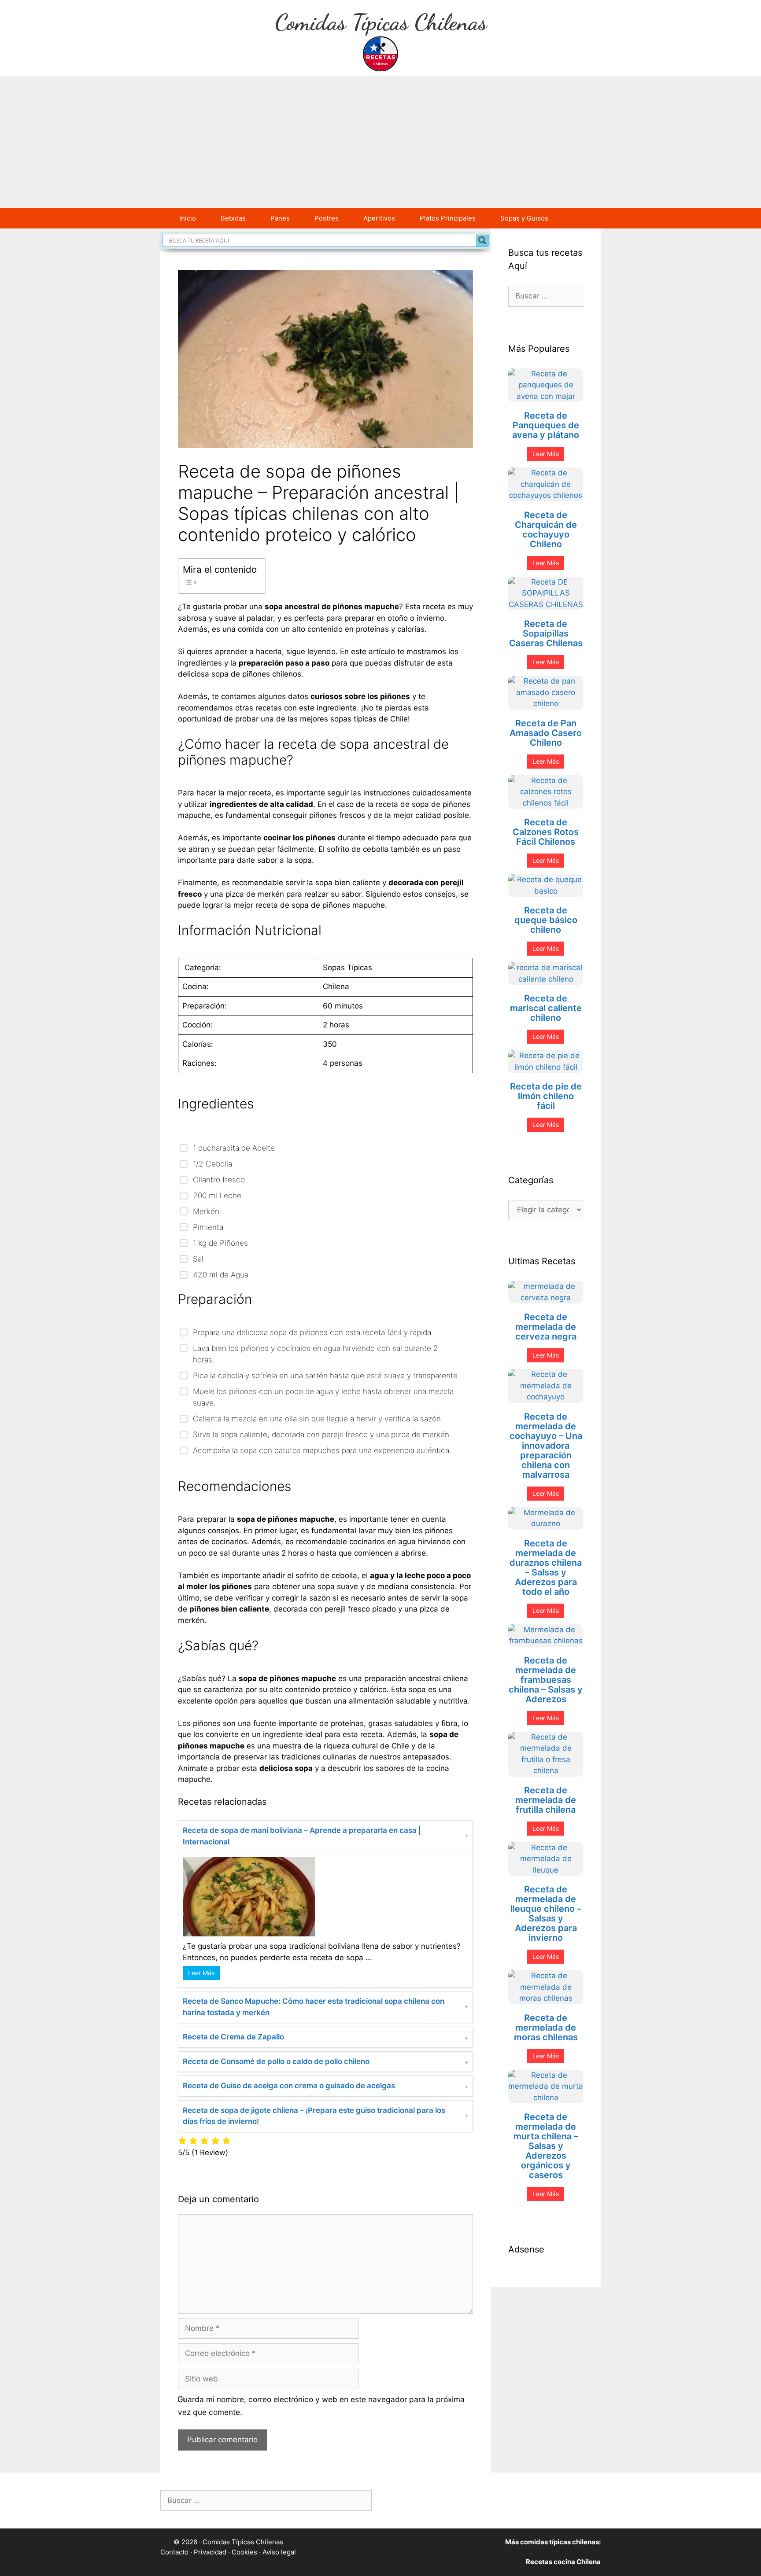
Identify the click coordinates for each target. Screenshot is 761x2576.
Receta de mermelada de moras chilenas (546, 2028)
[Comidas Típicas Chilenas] (380, 53)
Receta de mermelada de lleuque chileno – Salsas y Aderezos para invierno (546, 1914)
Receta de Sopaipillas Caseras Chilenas (546, 633)
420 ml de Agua (221, 1275)
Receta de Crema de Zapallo (233, 2037)
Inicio (188, 218)
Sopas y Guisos (524, 218)
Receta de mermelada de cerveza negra (546, 1327)
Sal (198, 1259)
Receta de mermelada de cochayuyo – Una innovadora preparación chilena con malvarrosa (546, 1446)
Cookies (244, 2552)
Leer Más (201, 1973)
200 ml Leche (217, 1195)
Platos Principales (448, 218)
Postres (327, 218)
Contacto (174, 2552)
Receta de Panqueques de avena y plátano (546, 425)
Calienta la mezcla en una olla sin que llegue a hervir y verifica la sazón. (318, 1419)
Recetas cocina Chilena (563, 2562)
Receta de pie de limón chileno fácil (546, 1096)
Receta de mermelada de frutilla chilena (546, 1800)
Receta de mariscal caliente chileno (546, 1008)
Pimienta (208, 1227)
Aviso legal (279, 2552)
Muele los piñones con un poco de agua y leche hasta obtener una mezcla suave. (323, 1397)
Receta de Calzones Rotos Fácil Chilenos (546, 832)
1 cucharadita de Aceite (234, 1148)
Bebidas (233, 218)
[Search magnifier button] (482, 240)
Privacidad (210, 2552)
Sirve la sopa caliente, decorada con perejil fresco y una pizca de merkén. (322, 1434)
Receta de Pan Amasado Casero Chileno (546, 733)
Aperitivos (379, 218)
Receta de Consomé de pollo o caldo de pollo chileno (276, 2061)
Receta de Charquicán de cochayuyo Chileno (546, 530)
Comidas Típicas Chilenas (381, 22)
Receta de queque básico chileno (546, 920)
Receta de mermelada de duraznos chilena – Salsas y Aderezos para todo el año (546, 1568)
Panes (280, 218)
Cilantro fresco (219, 1179)
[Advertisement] (380, 142)
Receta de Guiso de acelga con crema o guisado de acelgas (289, 2086)
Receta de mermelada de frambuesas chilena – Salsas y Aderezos (546, 1680)
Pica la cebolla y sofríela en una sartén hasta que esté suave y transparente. (326, 1375)
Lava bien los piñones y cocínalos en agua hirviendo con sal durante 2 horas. (316, 1354)
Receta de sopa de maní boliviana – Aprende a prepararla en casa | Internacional (302, 1836)
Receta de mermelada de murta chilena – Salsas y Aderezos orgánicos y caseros (546, 2146)
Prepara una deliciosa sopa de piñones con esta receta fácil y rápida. (313, 1332)
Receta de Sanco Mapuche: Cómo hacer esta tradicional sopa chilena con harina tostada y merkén (314, 2007)
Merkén (206, 1211)
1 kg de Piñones (220, 1243)
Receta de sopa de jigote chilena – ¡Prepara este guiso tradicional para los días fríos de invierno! (314, 2116)
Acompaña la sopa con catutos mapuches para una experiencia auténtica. (322, 1450)
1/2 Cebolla (212, 1164)
